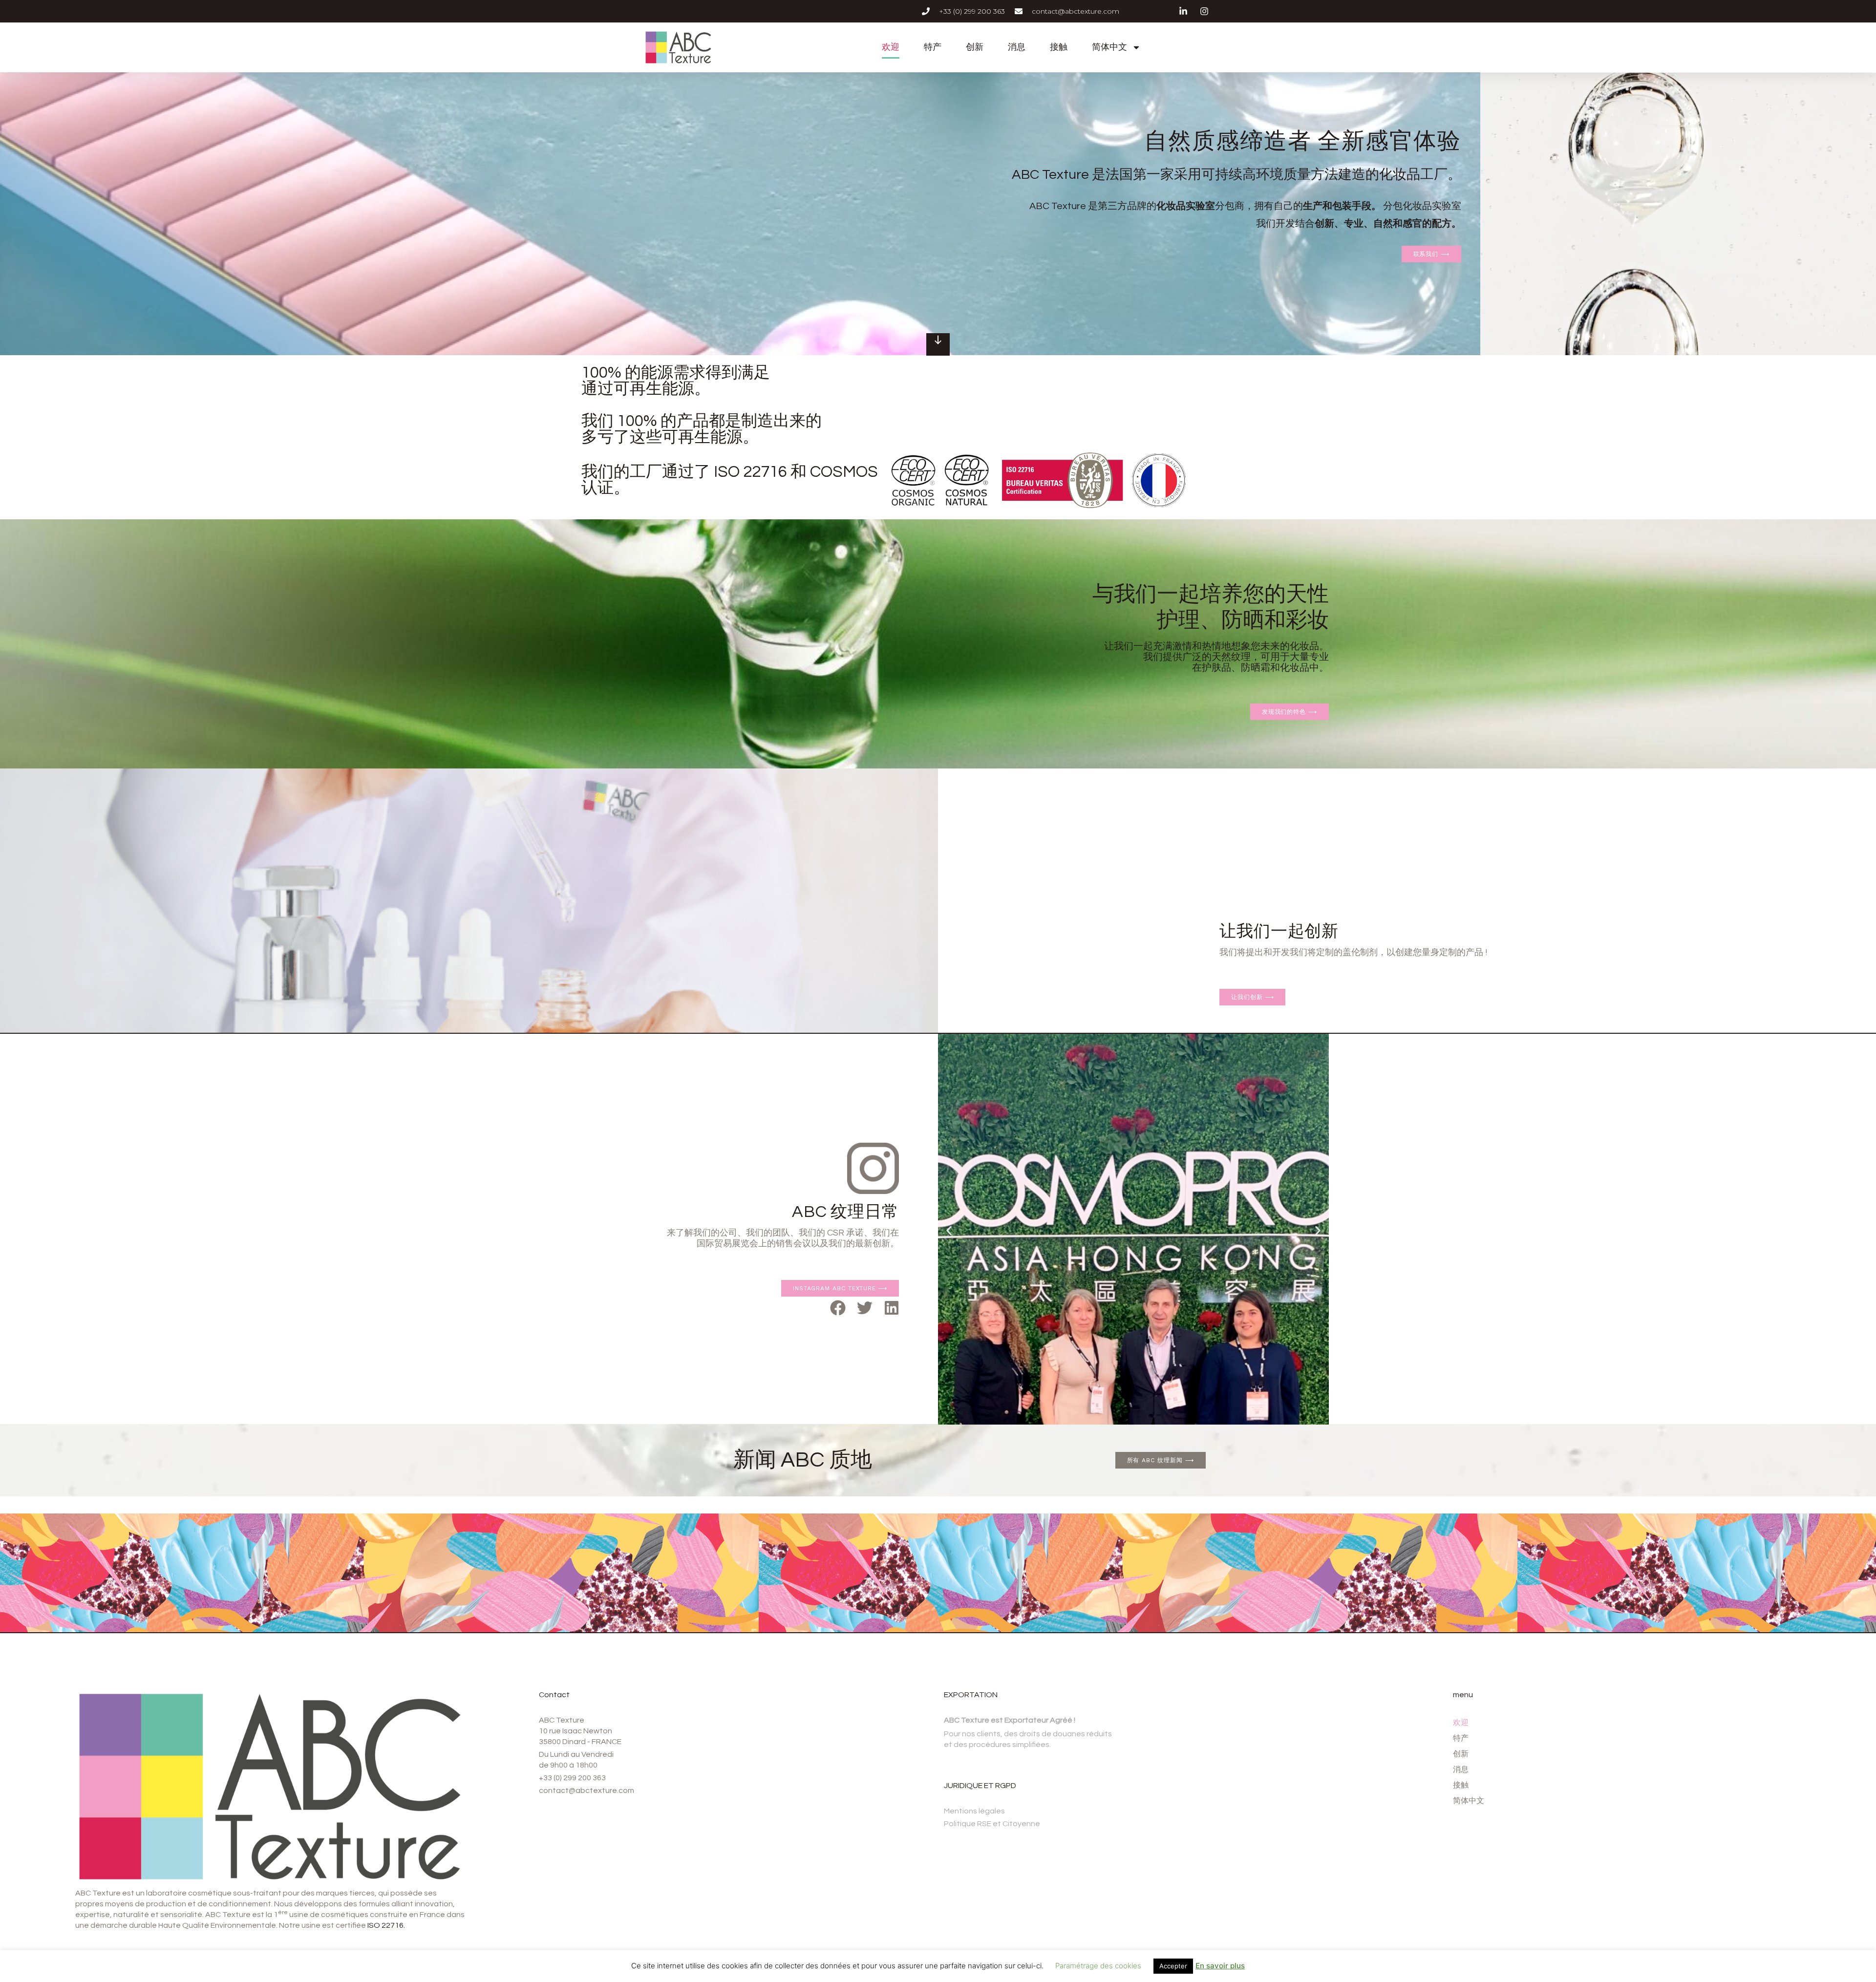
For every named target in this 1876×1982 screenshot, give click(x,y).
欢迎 (891, 47)
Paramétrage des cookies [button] (1098, 1966)
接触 (1059, 47)
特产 (933, 47)
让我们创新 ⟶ (1252, 997)
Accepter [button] (1173, 1966)
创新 (975, 47)
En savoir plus (1220, 1966)
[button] (838, 1308)
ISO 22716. (386, 1925)
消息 (1017, 47)
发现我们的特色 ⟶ (1290, 712)
